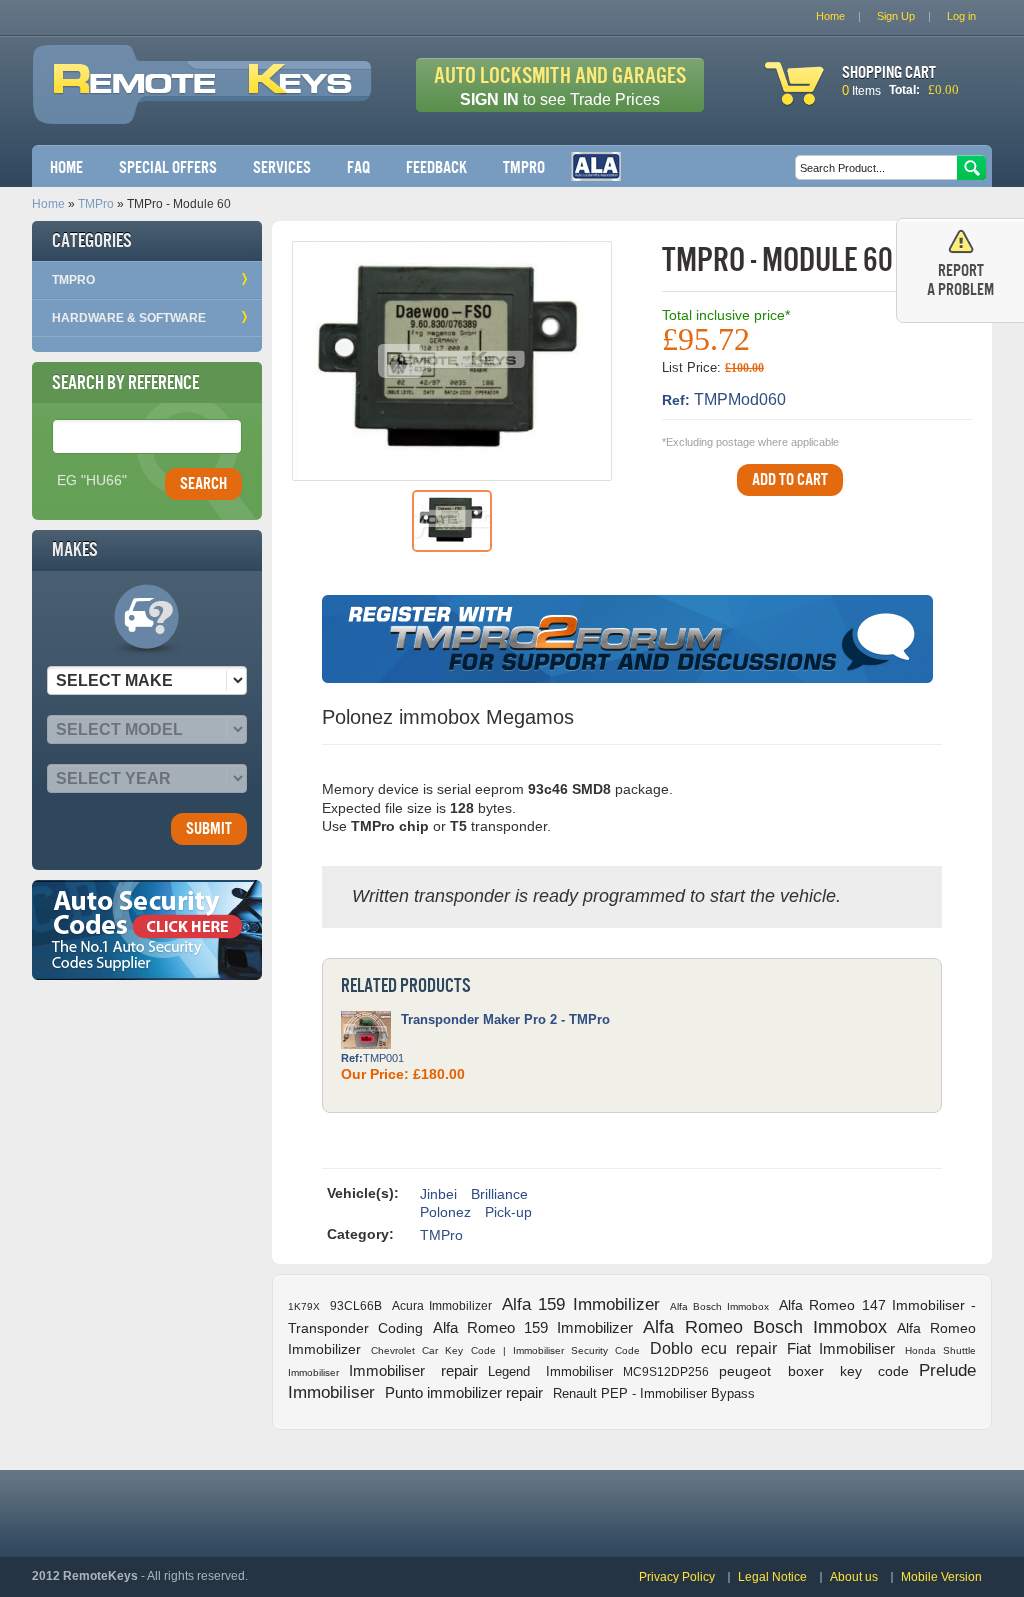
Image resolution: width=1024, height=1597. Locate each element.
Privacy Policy (677, 1577)
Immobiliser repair (413, 1370)
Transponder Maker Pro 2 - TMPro (505, 1019)
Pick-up (508, 1212)
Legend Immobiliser (550, 1371)
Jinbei (438, 1194)
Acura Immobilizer (442, 1306)
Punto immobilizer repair (464, 1392)
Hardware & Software (129, 318)
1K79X (304, 1306)
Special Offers (168, 167)
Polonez (445, 1212)
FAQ (358, 167)
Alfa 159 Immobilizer (580, 1304)
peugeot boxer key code (814, 1371)
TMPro (524, 167)
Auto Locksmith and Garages (560, 85)
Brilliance (499, 1194)
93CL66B (356, 1306)
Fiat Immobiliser (841, 1348)
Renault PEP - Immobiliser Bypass (654, 1393)
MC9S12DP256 (666, 1372)
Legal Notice (772, 1577)
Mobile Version (941, 1577)
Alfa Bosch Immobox (719, 1306)
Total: (904, 90)
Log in (961, 16)
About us (854, 1577)
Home (66, 167)
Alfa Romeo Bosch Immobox (764, 1327)
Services (282, 167)
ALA (596, 166)
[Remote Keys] (202, 107)
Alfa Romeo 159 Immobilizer (533, 1327)
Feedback (436, 167)
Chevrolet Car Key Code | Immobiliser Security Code (505, 1350)
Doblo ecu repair (713, 1348)
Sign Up (896, 16)
